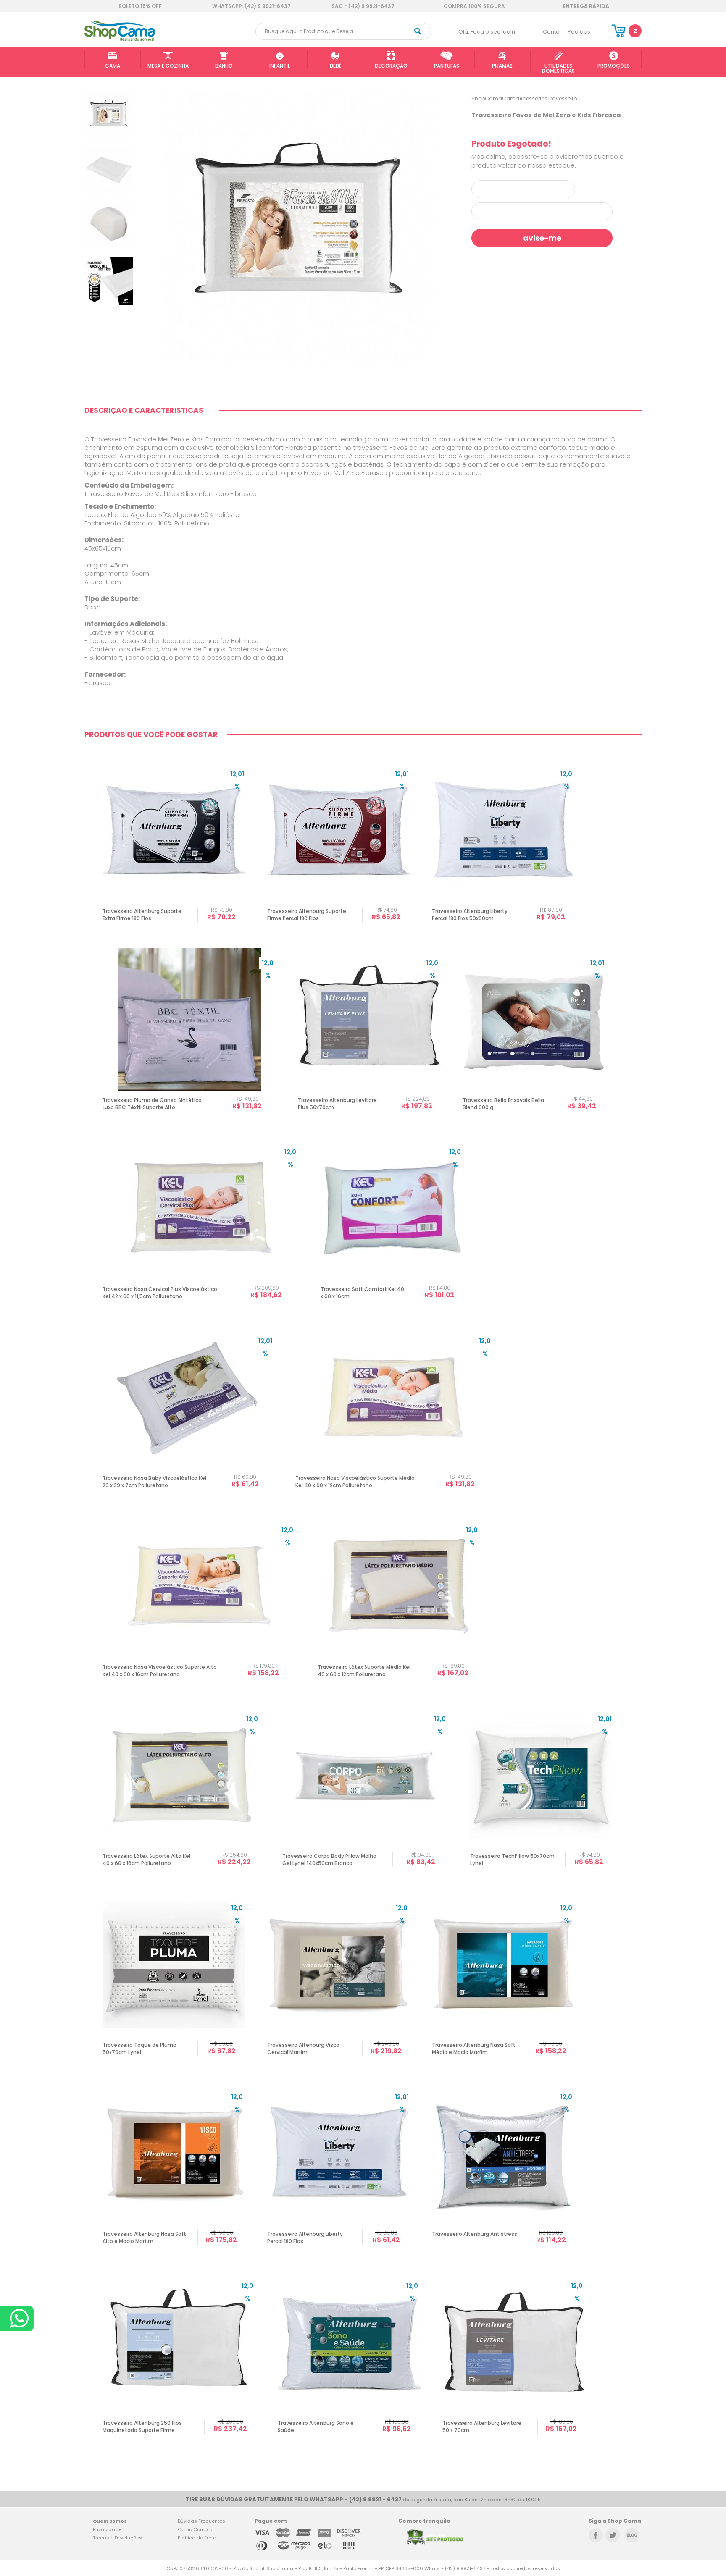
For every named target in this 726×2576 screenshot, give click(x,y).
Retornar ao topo (698, 2313)
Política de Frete (197, 2538)
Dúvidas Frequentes (201, 2521)
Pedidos (579, 32)
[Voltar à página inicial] (120, 39)
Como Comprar (196, 2529)
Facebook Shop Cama (596, 2535)
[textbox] (343, 31)
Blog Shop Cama (632, 2535)
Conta (551, 32)
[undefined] (298, 227)
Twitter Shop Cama (613, 2535)
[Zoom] (109, 114)
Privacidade (107, 2529)
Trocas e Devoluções (117, 2538)
